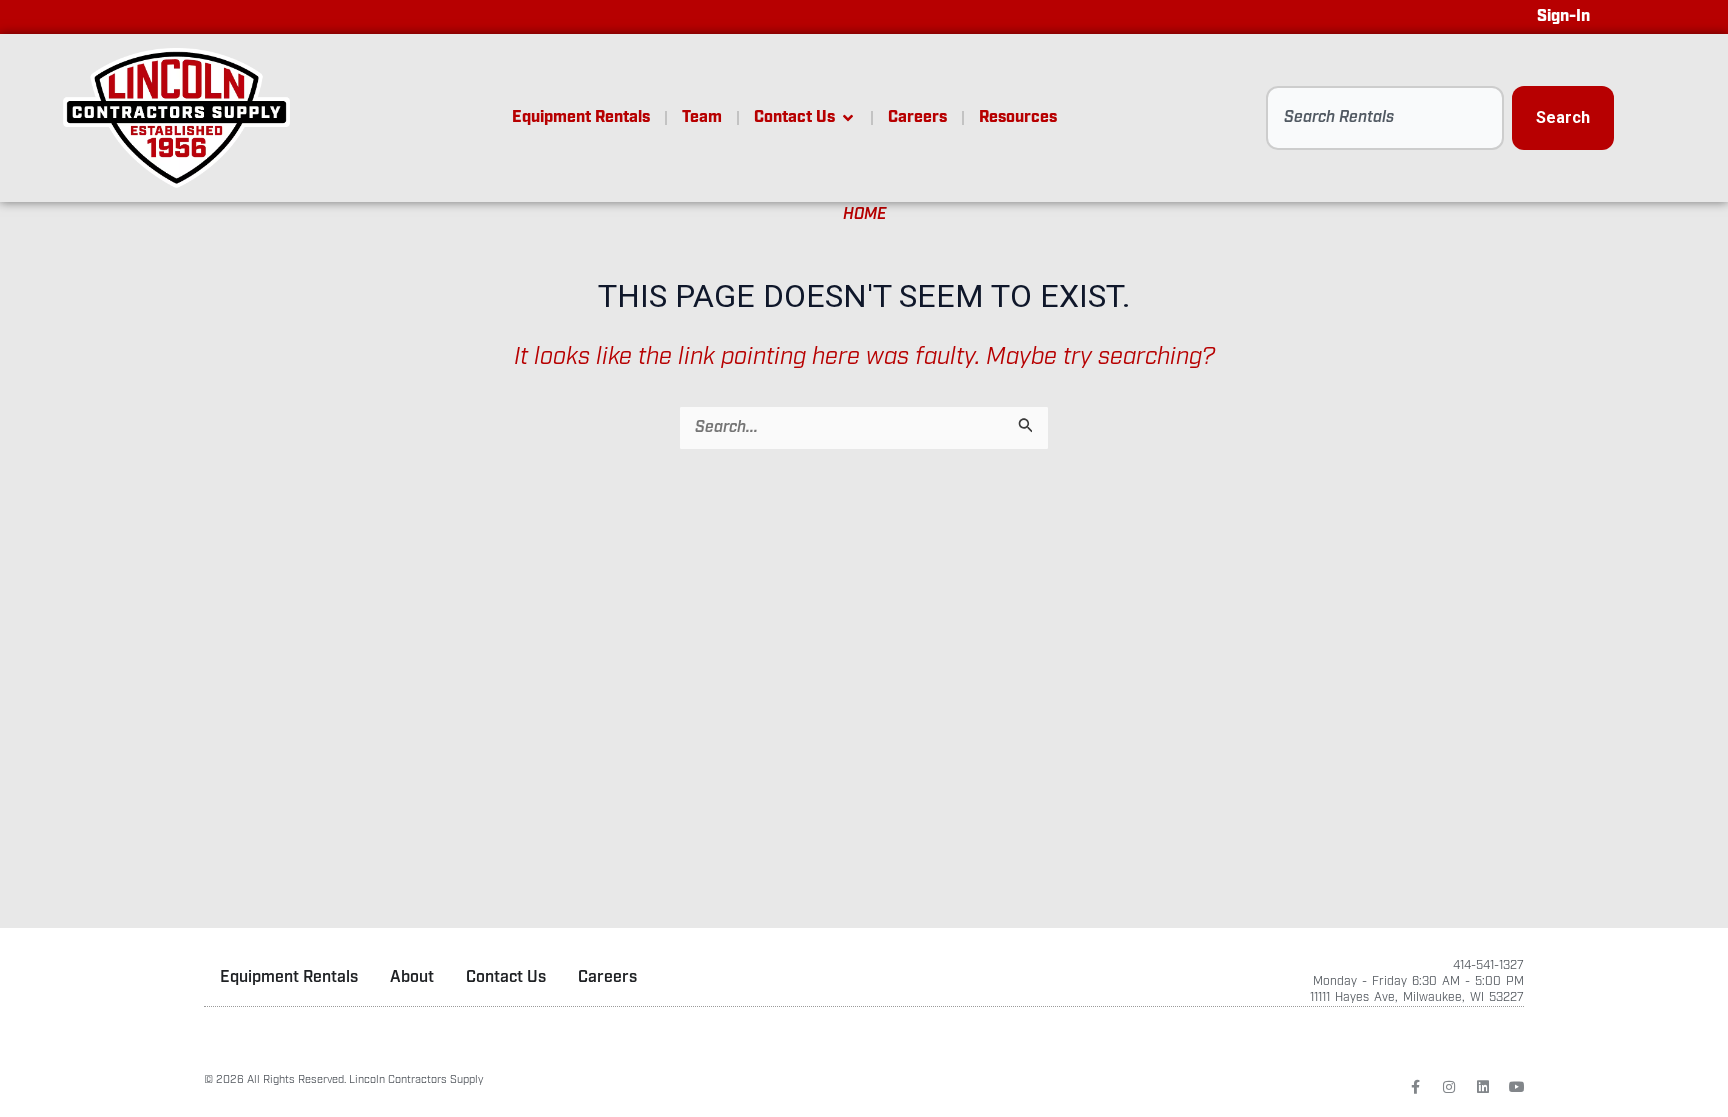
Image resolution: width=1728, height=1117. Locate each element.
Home (864, 215)
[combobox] (1385, 118)
